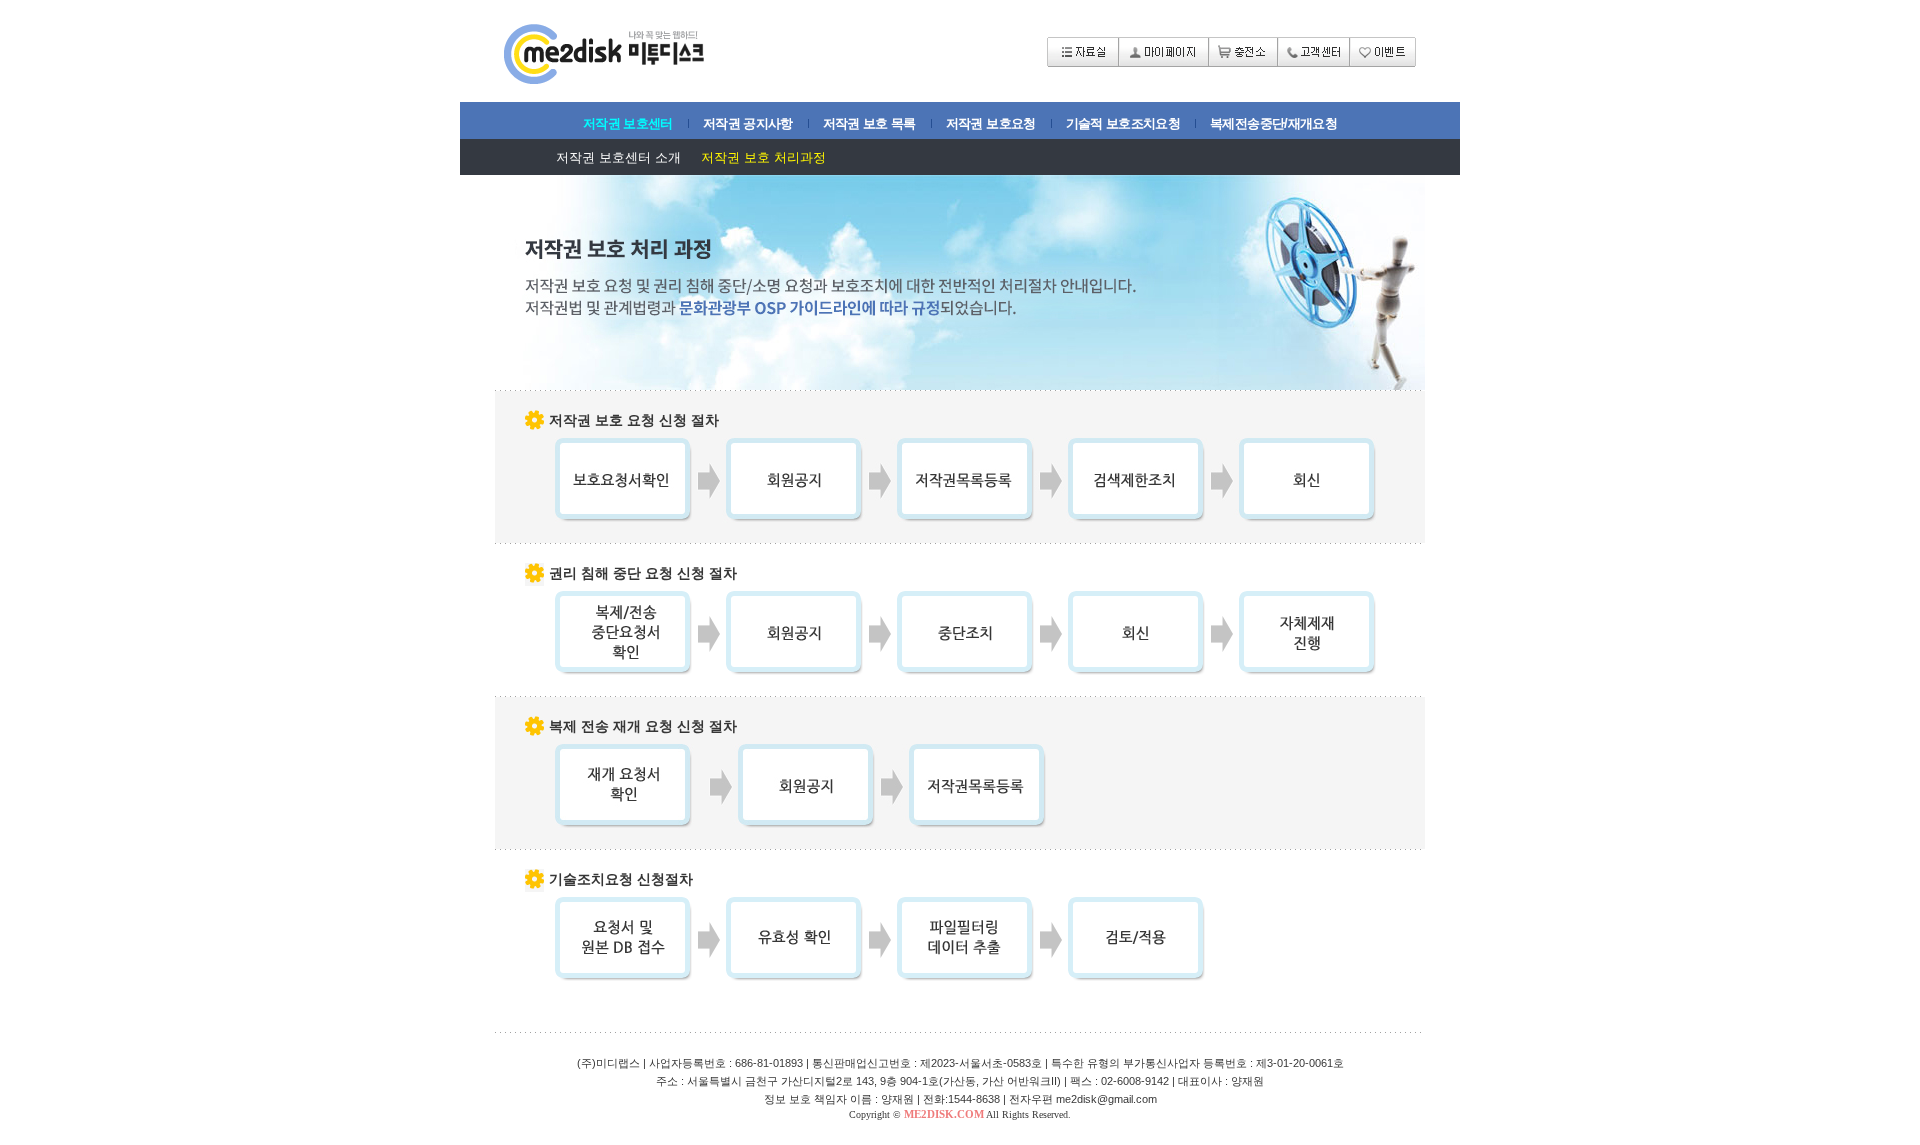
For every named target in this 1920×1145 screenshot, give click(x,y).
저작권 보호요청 (991, 123)
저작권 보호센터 (628, 123)
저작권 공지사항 (748, 123)
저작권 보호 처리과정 (763, 157)
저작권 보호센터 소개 (618, 157)
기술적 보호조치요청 (1123, 123)
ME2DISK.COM (944, 1114)
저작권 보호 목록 (869, 123)
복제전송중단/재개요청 (1273, 123)
